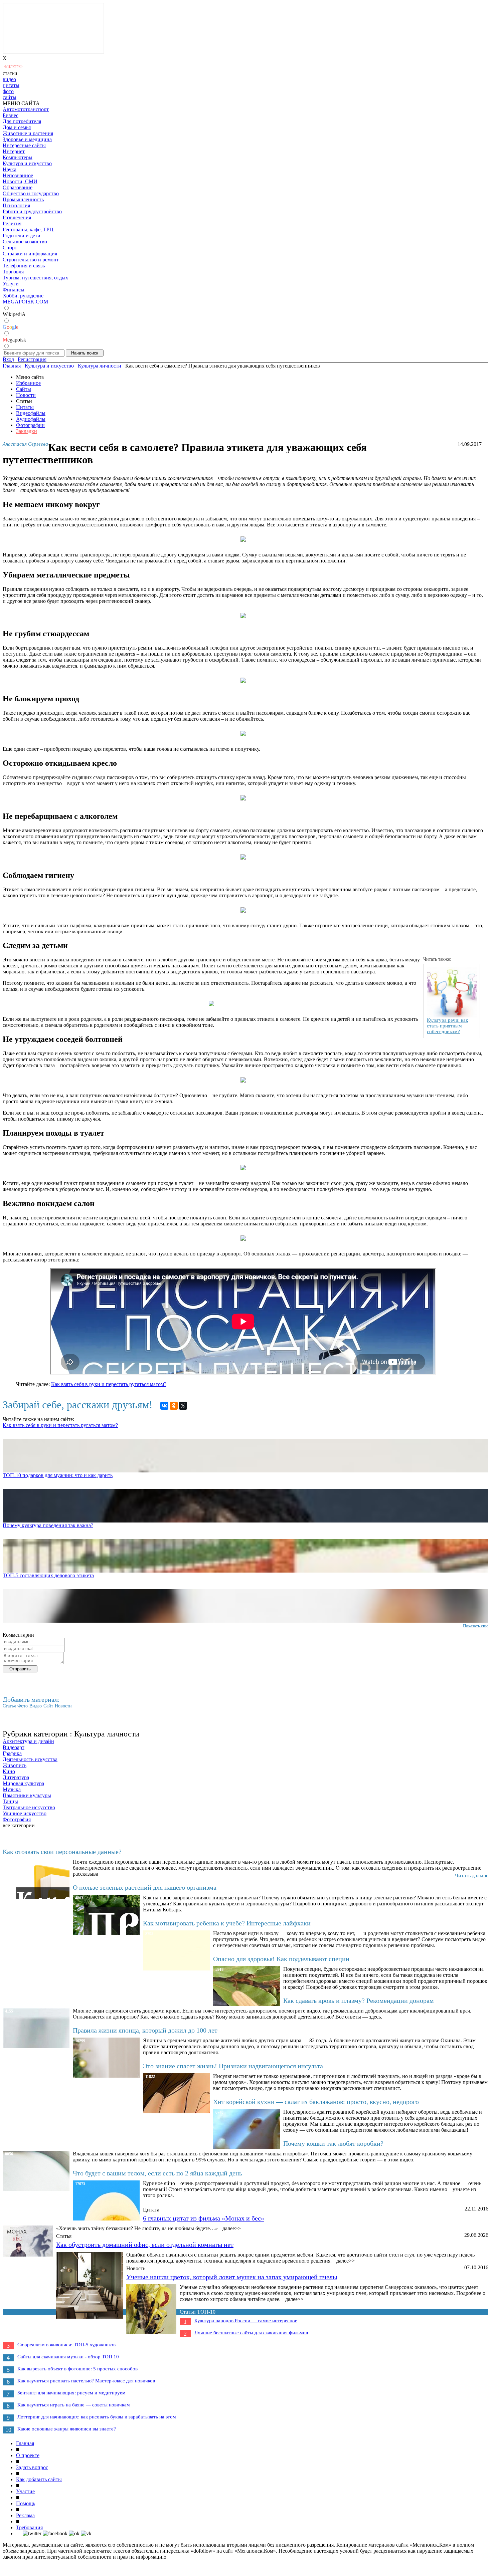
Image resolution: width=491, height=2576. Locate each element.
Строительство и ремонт (31, 260)
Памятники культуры (27, 1795)
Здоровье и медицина (27, 139)
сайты (10, 97)
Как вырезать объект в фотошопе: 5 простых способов (77, 2369)
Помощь (26, 2503)
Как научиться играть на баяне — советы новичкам (74, 2405)
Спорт (10, 248)
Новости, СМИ (20, 181)
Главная (25, 2443)
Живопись (15, 1765)
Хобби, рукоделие (23, 296)
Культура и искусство (27, 163)
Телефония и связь (24, 266)
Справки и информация (30, 254)
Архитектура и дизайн (28, 1741)
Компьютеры (18, 157)
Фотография (17, 1819)
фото (8, 91)
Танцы (10, 1801)
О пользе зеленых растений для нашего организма (145, 1887)
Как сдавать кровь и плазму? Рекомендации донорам (359, 2001)
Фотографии (30, 425)
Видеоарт (14, 1747)
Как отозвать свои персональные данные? (62, 1852)
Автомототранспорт (26, 109)
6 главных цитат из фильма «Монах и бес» (204, 2218)
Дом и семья (17, 127)
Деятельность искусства (30, 1759)
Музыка (12, 1789)
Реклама (25, 2515)
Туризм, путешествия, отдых (35, 278)
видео (9, 79)
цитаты (11, 85)
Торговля (13, 272)
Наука (10, 169)
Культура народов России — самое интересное (246, 2321)
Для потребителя (22, 121)
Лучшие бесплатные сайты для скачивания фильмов (251, 2333)
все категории (19, 1825)
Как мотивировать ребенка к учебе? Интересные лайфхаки (227, 1923)
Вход (8, 359)
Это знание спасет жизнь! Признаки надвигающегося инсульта (233, 2066)
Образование (18, 187)
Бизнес (11, 115)
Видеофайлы (31, 413)
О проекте (28, 2455)
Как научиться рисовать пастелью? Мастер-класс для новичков (86, 2381)
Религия (12, 223)
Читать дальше (472, 1876)
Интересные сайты (24, 145)
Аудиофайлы (31, 419)
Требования (29, 2527)
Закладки (27, 431)
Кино (9, 1771)
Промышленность (23, 199)
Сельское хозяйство (25, 242)
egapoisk (14, 340)
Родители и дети (22, 236)
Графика (12, 1753)
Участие (25, 2491)
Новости (26, 395)
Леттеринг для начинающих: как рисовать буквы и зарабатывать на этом (97, 2417)
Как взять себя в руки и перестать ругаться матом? (109, 1384)
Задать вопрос (32, 2467)
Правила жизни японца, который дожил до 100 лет (145, 2030)
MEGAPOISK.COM (25, 302)
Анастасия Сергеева (25, 444)
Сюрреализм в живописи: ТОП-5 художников (66, 2345)
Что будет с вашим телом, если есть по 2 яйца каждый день (157, 2173)
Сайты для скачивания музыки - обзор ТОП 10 (68, 2357)
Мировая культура (23, 1783)
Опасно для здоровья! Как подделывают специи (281, 1959)
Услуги (11, 284)
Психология (16, 205)
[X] (183, 1406)
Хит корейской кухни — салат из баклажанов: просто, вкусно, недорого (316, 2102)
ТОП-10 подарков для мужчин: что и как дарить (58, 1475)
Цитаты (25, 407)
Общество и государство (31, 193)
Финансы (14, 290)
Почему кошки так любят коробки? (333, 2143)
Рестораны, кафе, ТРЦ (28, 229)
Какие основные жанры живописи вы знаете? (67, 2429)
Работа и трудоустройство (32, 211)
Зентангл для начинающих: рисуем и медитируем (71, 2393)
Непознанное (18, 175)
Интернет (14, 151)
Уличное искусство (25, 1813)
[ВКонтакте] (164, 1406)
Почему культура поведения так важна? (48, 1525)
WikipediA (14, 314)
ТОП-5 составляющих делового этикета (48, 1575)
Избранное (28, 383)
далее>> (232, 2228)
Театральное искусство (29, 1807)
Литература (16, 1777)
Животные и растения (28, 133)
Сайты (24, 389)
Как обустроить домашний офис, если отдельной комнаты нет (145, 2245)
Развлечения (17, 217)
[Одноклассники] (174, 1406)
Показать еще (476, 1626)
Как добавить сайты (39, 2479)
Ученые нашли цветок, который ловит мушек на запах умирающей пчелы (232, 2277)
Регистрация (32, 359)
